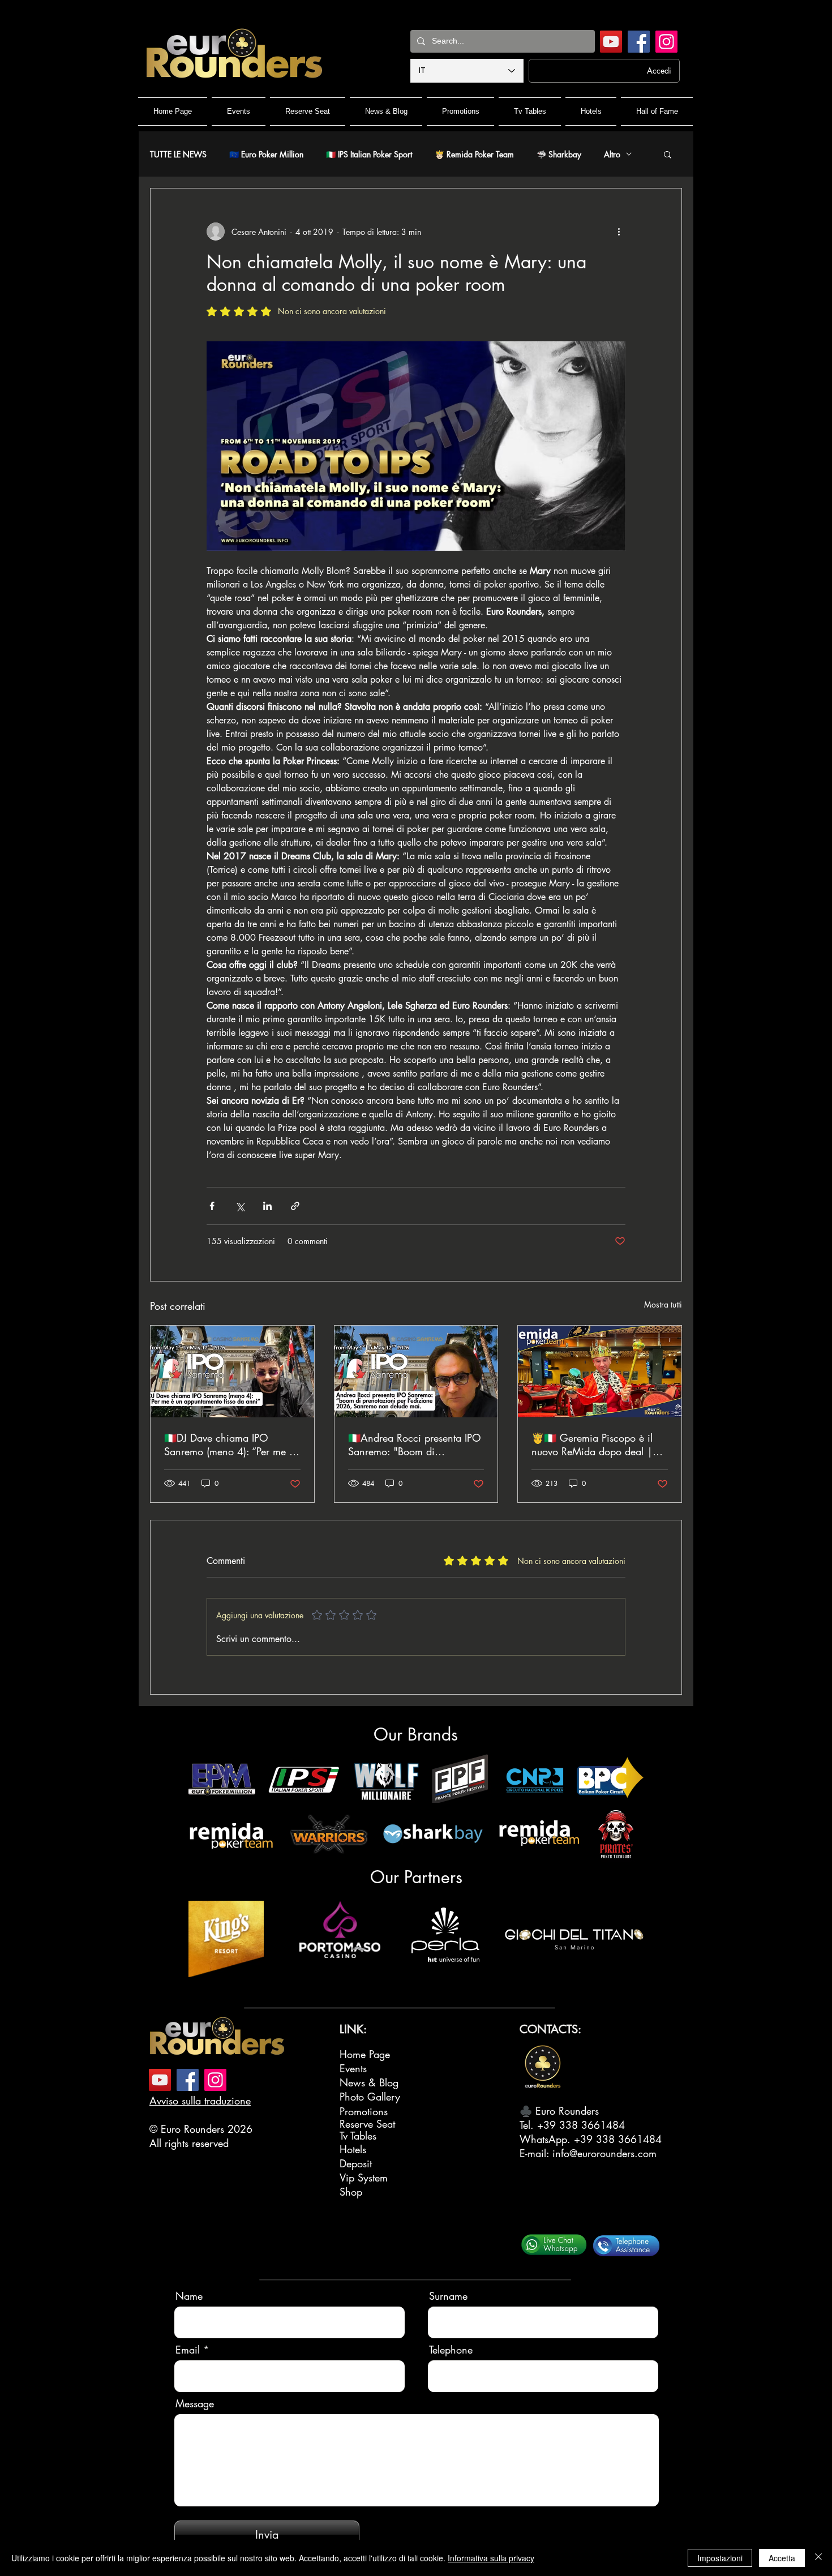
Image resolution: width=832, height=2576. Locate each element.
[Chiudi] (818, 2558)
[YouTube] (611, 42)
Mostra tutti (663, 1304)
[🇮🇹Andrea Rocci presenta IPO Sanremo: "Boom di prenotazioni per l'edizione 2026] (416, 1371)
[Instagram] (666, 42)
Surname (448, 2296)
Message (195, 2403)
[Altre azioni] (619, 232)
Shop (351, 2192)
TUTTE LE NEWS (178, 154)
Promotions (364, 2111)
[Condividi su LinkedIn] (267, 1206)
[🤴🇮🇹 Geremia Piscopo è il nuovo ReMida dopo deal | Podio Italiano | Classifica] (600, 1371)
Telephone (451, 2350)
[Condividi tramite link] (295, 1206)
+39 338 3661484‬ (581, 2125)
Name (189, 2296)
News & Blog (369, 2082)
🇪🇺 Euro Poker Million (266, 154)
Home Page (365, 2054)
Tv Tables (358, 2136)
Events (353, 2068)
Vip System (364, 2178)
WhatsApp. (547, 2139)
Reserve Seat (367, 2124)
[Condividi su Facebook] (212, 1206)
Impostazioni (720, 2558)
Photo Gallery (370, 2097)
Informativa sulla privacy (491, 2558)
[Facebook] (639, 42)
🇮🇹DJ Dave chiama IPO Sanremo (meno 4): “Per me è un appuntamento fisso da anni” (229, 1445)
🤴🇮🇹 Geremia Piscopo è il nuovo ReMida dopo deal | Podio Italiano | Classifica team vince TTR (592, 1445)
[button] (668, 154)
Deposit (356, 2163)
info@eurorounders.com (604, 2153)
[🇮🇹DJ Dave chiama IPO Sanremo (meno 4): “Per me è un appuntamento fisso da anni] (232, 1371)
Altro (612, 154)
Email (188, 2350)
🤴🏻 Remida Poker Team (474, 154)
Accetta (782, 2558)
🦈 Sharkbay (559, 154)
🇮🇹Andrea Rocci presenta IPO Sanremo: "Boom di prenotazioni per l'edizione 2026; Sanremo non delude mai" (415, 1445)
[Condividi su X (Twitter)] (240, 1206)
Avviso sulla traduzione (200, 2101)
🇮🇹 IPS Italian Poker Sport (369, 154)
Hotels (353, 2149)
